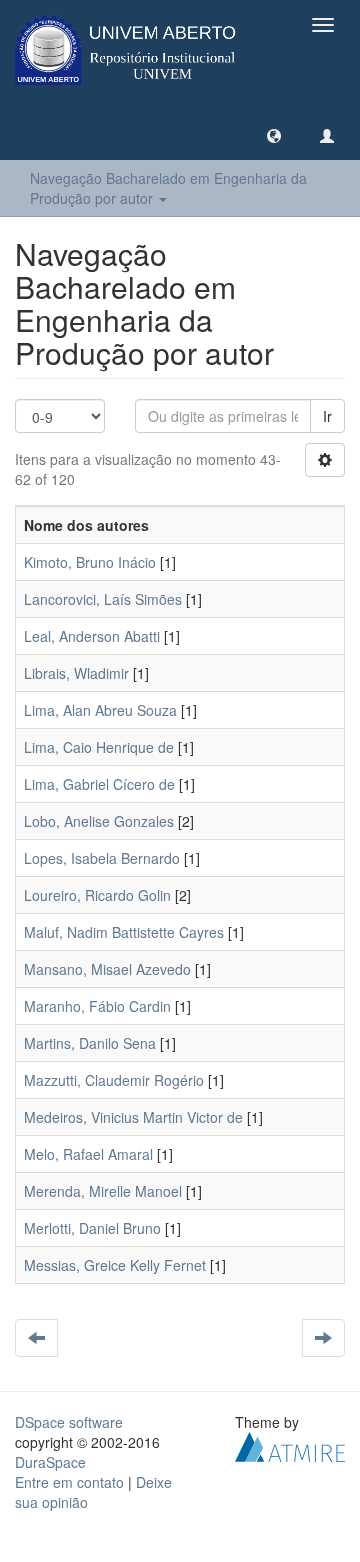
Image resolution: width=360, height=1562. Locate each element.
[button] (274, 135)
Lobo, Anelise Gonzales (99, 821)
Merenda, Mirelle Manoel (103, 1191)
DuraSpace (50, 1462)
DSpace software (69, 1422)
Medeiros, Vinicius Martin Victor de (133, 1117)
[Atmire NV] (290, 1445)
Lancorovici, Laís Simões (103, 599)
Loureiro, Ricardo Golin (97, 895)
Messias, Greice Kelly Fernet (115, 1265)
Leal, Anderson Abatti (92, 636)
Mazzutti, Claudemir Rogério (114, 1080)
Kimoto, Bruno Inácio (90, 562)
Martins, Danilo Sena (90, 1043)
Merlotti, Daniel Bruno (92, 1228)
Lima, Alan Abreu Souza (100, 710)
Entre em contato (69, 1482)
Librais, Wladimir (76, 673)
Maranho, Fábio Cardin (97, 1006)
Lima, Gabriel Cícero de (99, 784)
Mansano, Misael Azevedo (107, 969)
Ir (327, 416)
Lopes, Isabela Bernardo (102, 858)
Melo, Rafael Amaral (88, 1154)
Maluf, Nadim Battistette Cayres (124, 932)
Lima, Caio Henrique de (99, 747)
